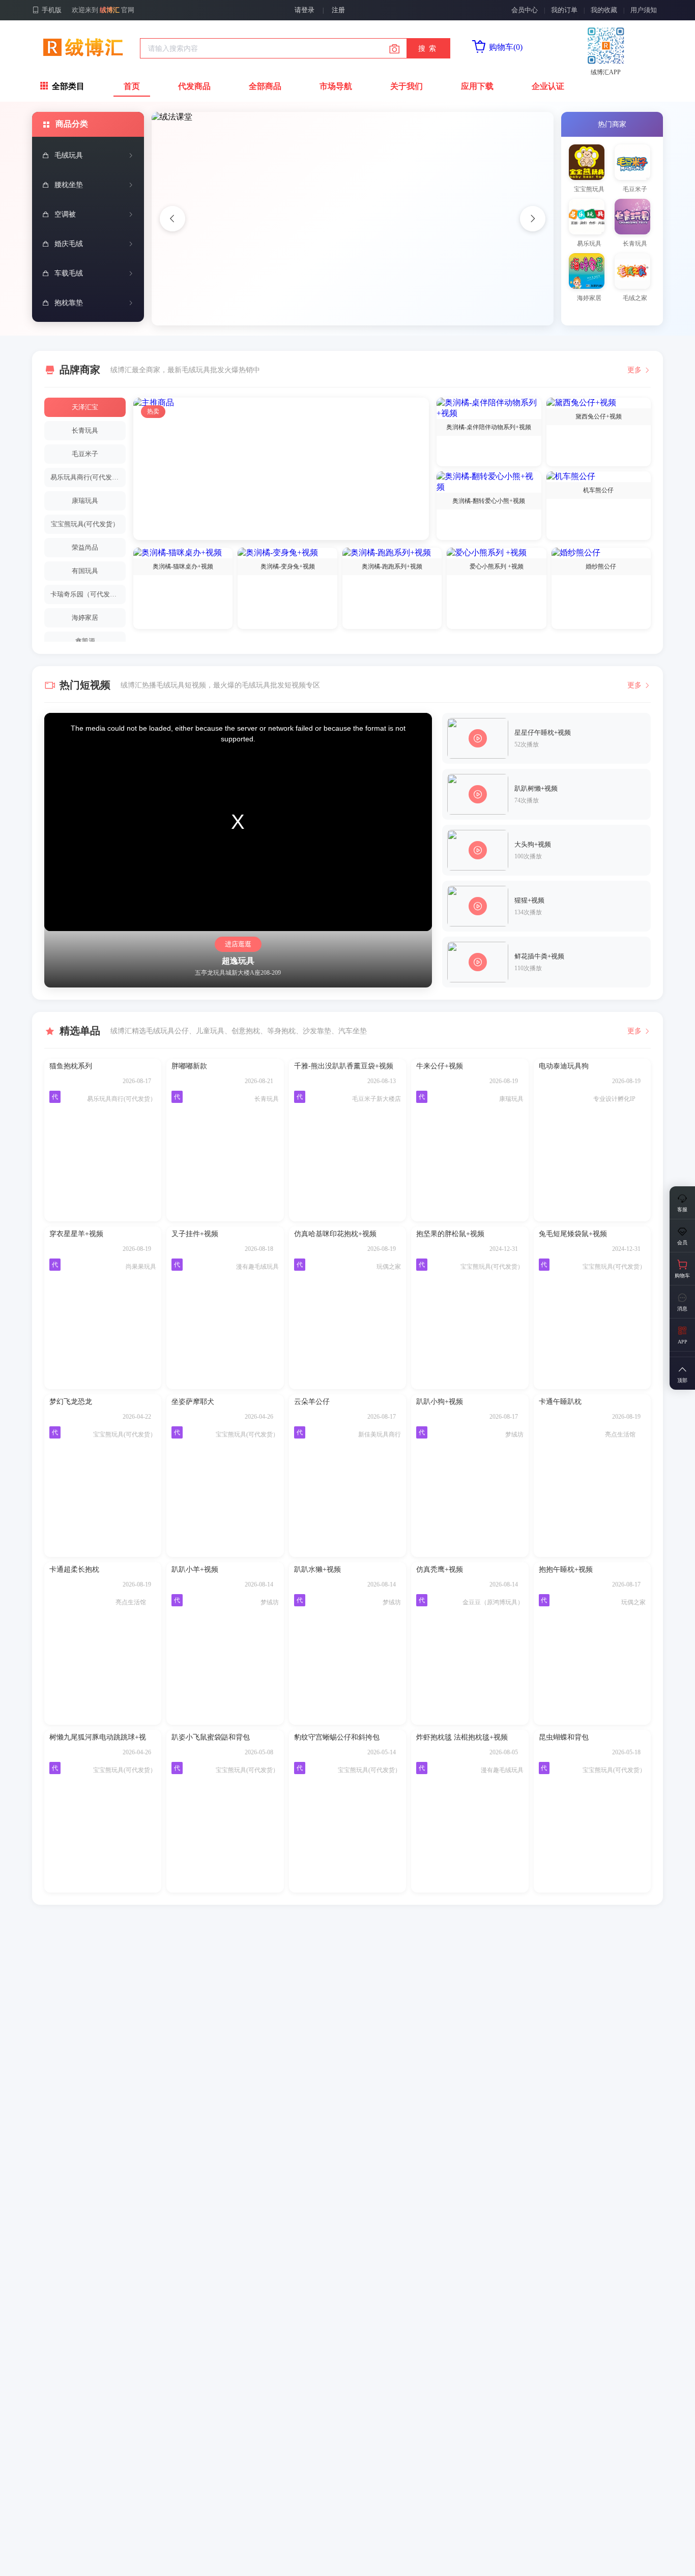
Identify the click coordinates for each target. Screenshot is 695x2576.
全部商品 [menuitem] (265, 86)
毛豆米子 (85, 454)
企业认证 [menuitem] (548, 86)
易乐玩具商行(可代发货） (88, 477)
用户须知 (644, 10)
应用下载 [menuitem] (477, 86)
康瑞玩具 (85, 501)
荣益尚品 (85, 547)
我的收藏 (604, 10)
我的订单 (564, 10)
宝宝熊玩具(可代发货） (85, 524)
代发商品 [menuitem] (194, 86)
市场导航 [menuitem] (336, 86)
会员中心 (525, 10)
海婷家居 (85, 618)
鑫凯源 (85, 641)
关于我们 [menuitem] (407, 86)
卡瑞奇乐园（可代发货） (87, 594)
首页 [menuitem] (132, 86)
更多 (634, 370)
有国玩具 (85, 571)
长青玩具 (85, 430)
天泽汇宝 (85, 407)
